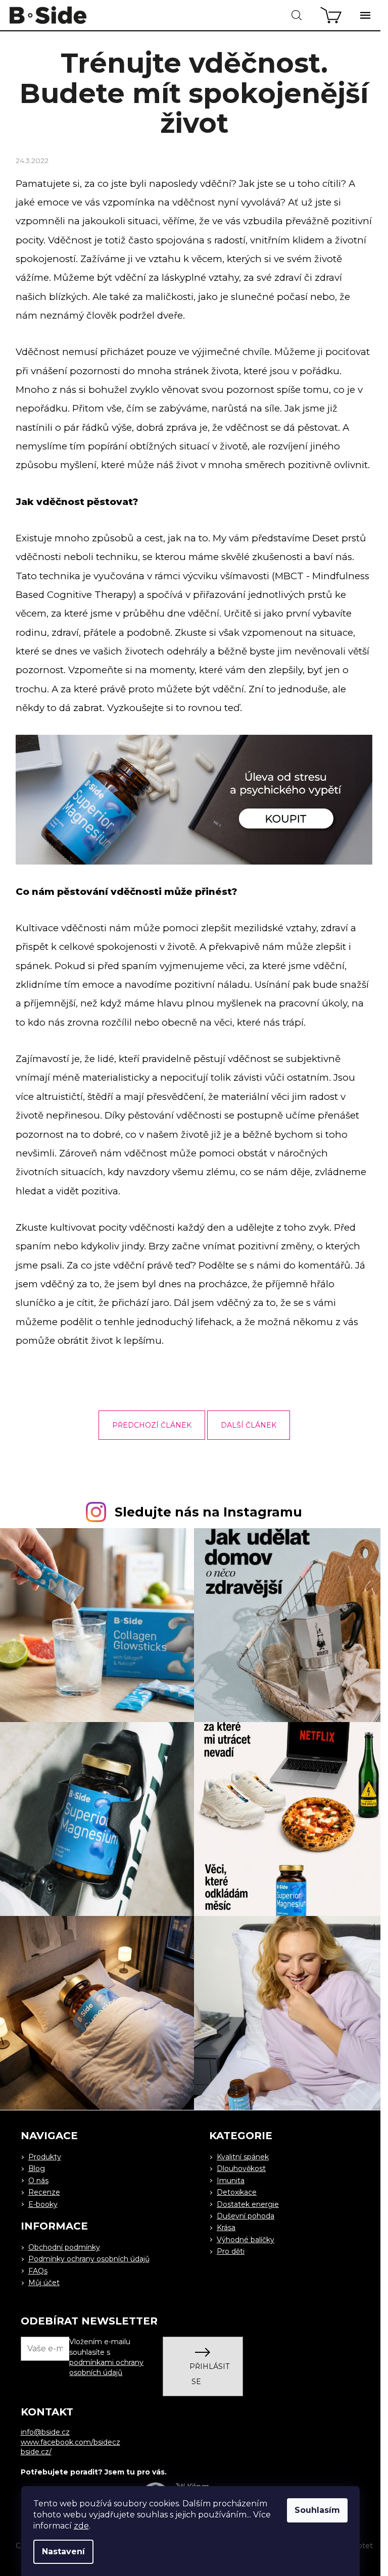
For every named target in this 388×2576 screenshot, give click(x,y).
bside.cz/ (36, 2452)
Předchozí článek (152, 1425)
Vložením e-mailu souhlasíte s (106, 2357)
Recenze (44, 2192)
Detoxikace (237, 2192)
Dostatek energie (248, 2204)
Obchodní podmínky (64, 2247)
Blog (37, 2168)
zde (81, 2526)
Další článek (249, 1425)
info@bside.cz (45, 2432)
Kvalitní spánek (243, 2157)
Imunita (231, 2181)
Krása (226, 2228)
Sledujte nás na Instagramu (208, 1512)
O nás (38, 2181)
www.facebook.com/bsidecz (70, 2442)
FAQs (38, 2271)
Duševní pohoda (246, 2216)
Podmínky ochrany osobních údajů (89, 2259)
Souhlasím (317, 2510)
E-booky (43, 2204)
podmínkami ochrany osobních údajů (106, 2367)
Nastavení (63, 2552)
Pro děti (231, 2251)
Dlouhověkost (241, 2168)
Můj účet (44, 2283)
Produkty (45, 2157)
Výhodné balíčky (246, 2240)
